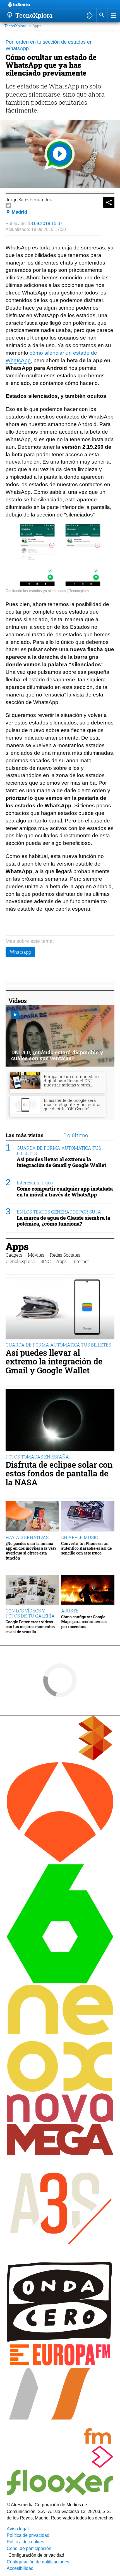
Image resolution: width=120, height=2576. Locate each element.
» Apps (35, 26)
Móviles (36, 1255)
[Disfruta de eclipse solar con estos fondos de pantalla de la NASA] (60, 1420)
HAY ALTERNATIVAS (27, 1537)
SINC (45, 1261)
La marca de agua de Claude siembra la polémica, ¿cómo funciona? (63, 1221)
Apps (17, 1246)
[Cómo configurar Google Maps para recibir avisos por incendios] (88, 1590)
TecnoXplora (15, 26)
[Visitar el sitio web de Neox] (60, 2090)
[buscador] (102, 15)
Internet (81, 1261)
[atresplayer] (90, 15)
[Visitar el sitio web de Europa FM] (60, 2365)
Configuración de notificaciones (38, 2562)
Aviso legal (18, 2529)
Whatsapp (20, 952)
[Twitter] (8, 205)
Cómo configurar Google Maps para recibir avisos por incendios (84, 1622)
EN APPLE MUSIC (80, 1537)
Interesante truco (35, 1183)
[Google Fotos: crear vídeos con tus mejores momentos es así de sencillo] (32, 1590)
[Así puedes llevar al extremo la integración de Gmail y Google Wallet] (60, 1308)
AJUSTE (70, 1611)
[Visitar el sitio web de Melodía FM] (60, 2442)
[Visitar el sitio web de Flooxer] (60, 2494)
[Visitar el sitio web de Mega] (60, 2153)
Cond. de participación (29, 2548)
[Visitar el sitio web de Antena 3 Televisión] (60, 1861)
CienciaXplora (20, 1261)
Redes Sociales (65, 1255)
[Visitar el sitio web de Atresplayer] (60, 2466)
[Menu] (113, 15)
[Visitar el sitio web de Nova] (60, 2121)
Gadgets (14, 1255)
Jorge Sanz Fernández (29, 199)
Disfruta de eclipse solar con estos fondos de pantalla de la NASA (59, 1474)
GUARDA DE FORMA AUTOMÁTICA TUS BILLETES (59, 1151)
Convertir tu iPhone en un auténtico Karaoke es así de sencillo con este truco (86, 1548)
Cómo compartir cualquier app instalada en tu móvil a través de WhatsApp (65, 1192)
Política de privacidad (28, 2535)
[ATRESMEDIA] (60, 1759)
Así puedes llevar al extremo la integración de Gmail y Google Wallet (61, 1162)
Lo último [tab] (76, 1135)
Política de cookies (25, 2542)
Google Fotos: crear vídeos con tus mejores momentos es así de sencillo (30, 1627)
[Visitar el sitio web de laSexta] (60, 1982)
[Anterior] (53, 5)
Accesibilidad (20, 2568)
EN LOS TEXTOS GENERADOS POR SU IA (59, 1212)
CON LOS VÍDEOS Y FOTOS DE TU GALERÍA (30, 1613)
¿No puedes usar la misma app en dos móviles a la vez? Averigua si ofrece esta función (31, 1551)
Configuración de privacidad (36, 2555)
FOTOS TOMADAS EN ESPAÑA (37, 1457)
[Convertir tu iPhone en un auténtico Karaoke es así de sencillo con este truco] (88, 1517)
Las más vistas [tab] (25, 1135)
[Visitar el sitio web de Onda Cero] (60, 2340)
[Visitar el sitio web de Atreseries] (60, 2259)
